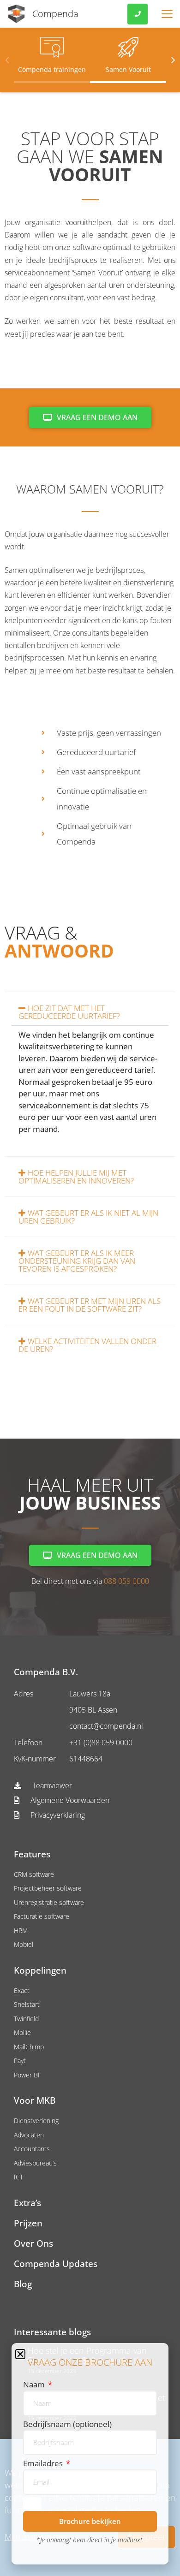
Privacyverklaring (57, 1815)
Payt (20, 2061)
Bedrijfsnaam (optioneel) (67, 2424)
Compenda (55, 14)
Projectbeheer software (48, 1888)
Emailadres (44, 2463)
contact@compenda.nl (106, 1726)
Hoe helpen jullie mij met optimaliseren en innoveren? (76, 1177)
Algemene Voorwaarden (69, 1800)
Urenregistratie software (49, 1902)
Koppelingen (40, 1971)
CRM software (34, 1874)
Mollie (22, 2032)
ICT (18, 2177)
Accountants (32, 2149)
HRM (21, 1931)
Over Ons (33, 2244)
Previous (7, 59)
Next (173, 59)
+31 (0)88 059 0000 (101, 1743)
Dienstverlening (36, 2121)
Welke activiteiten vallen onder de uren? (87, 1345)
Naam (35, 2384)
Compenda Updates (56, 2264)
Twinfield (26, 2019)
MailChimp (29, 2047)
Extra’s (27, 2203)
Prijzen (28, 2223)
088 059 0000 (126, 1581)
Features (32, 1854)
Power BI (27, 2075)
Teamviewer (51, 1785)
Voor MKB (35, 2101)
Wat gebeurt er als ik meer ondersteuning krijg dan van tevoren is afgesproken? (77, 1261)
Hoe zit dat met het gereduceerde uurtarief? (69, 1012)
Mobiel (24, 1944)
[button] (90, 1012)
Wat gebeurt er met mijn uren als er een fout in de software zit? (90, 1305)
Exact (22, 1990)
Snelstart (27, 2004)
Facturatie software (42, 1916)
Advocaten (29, 2135)
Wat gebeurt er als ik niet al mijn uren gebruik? (88, 1217)
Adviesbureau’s (35, 2163)
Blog (23, 2284)
